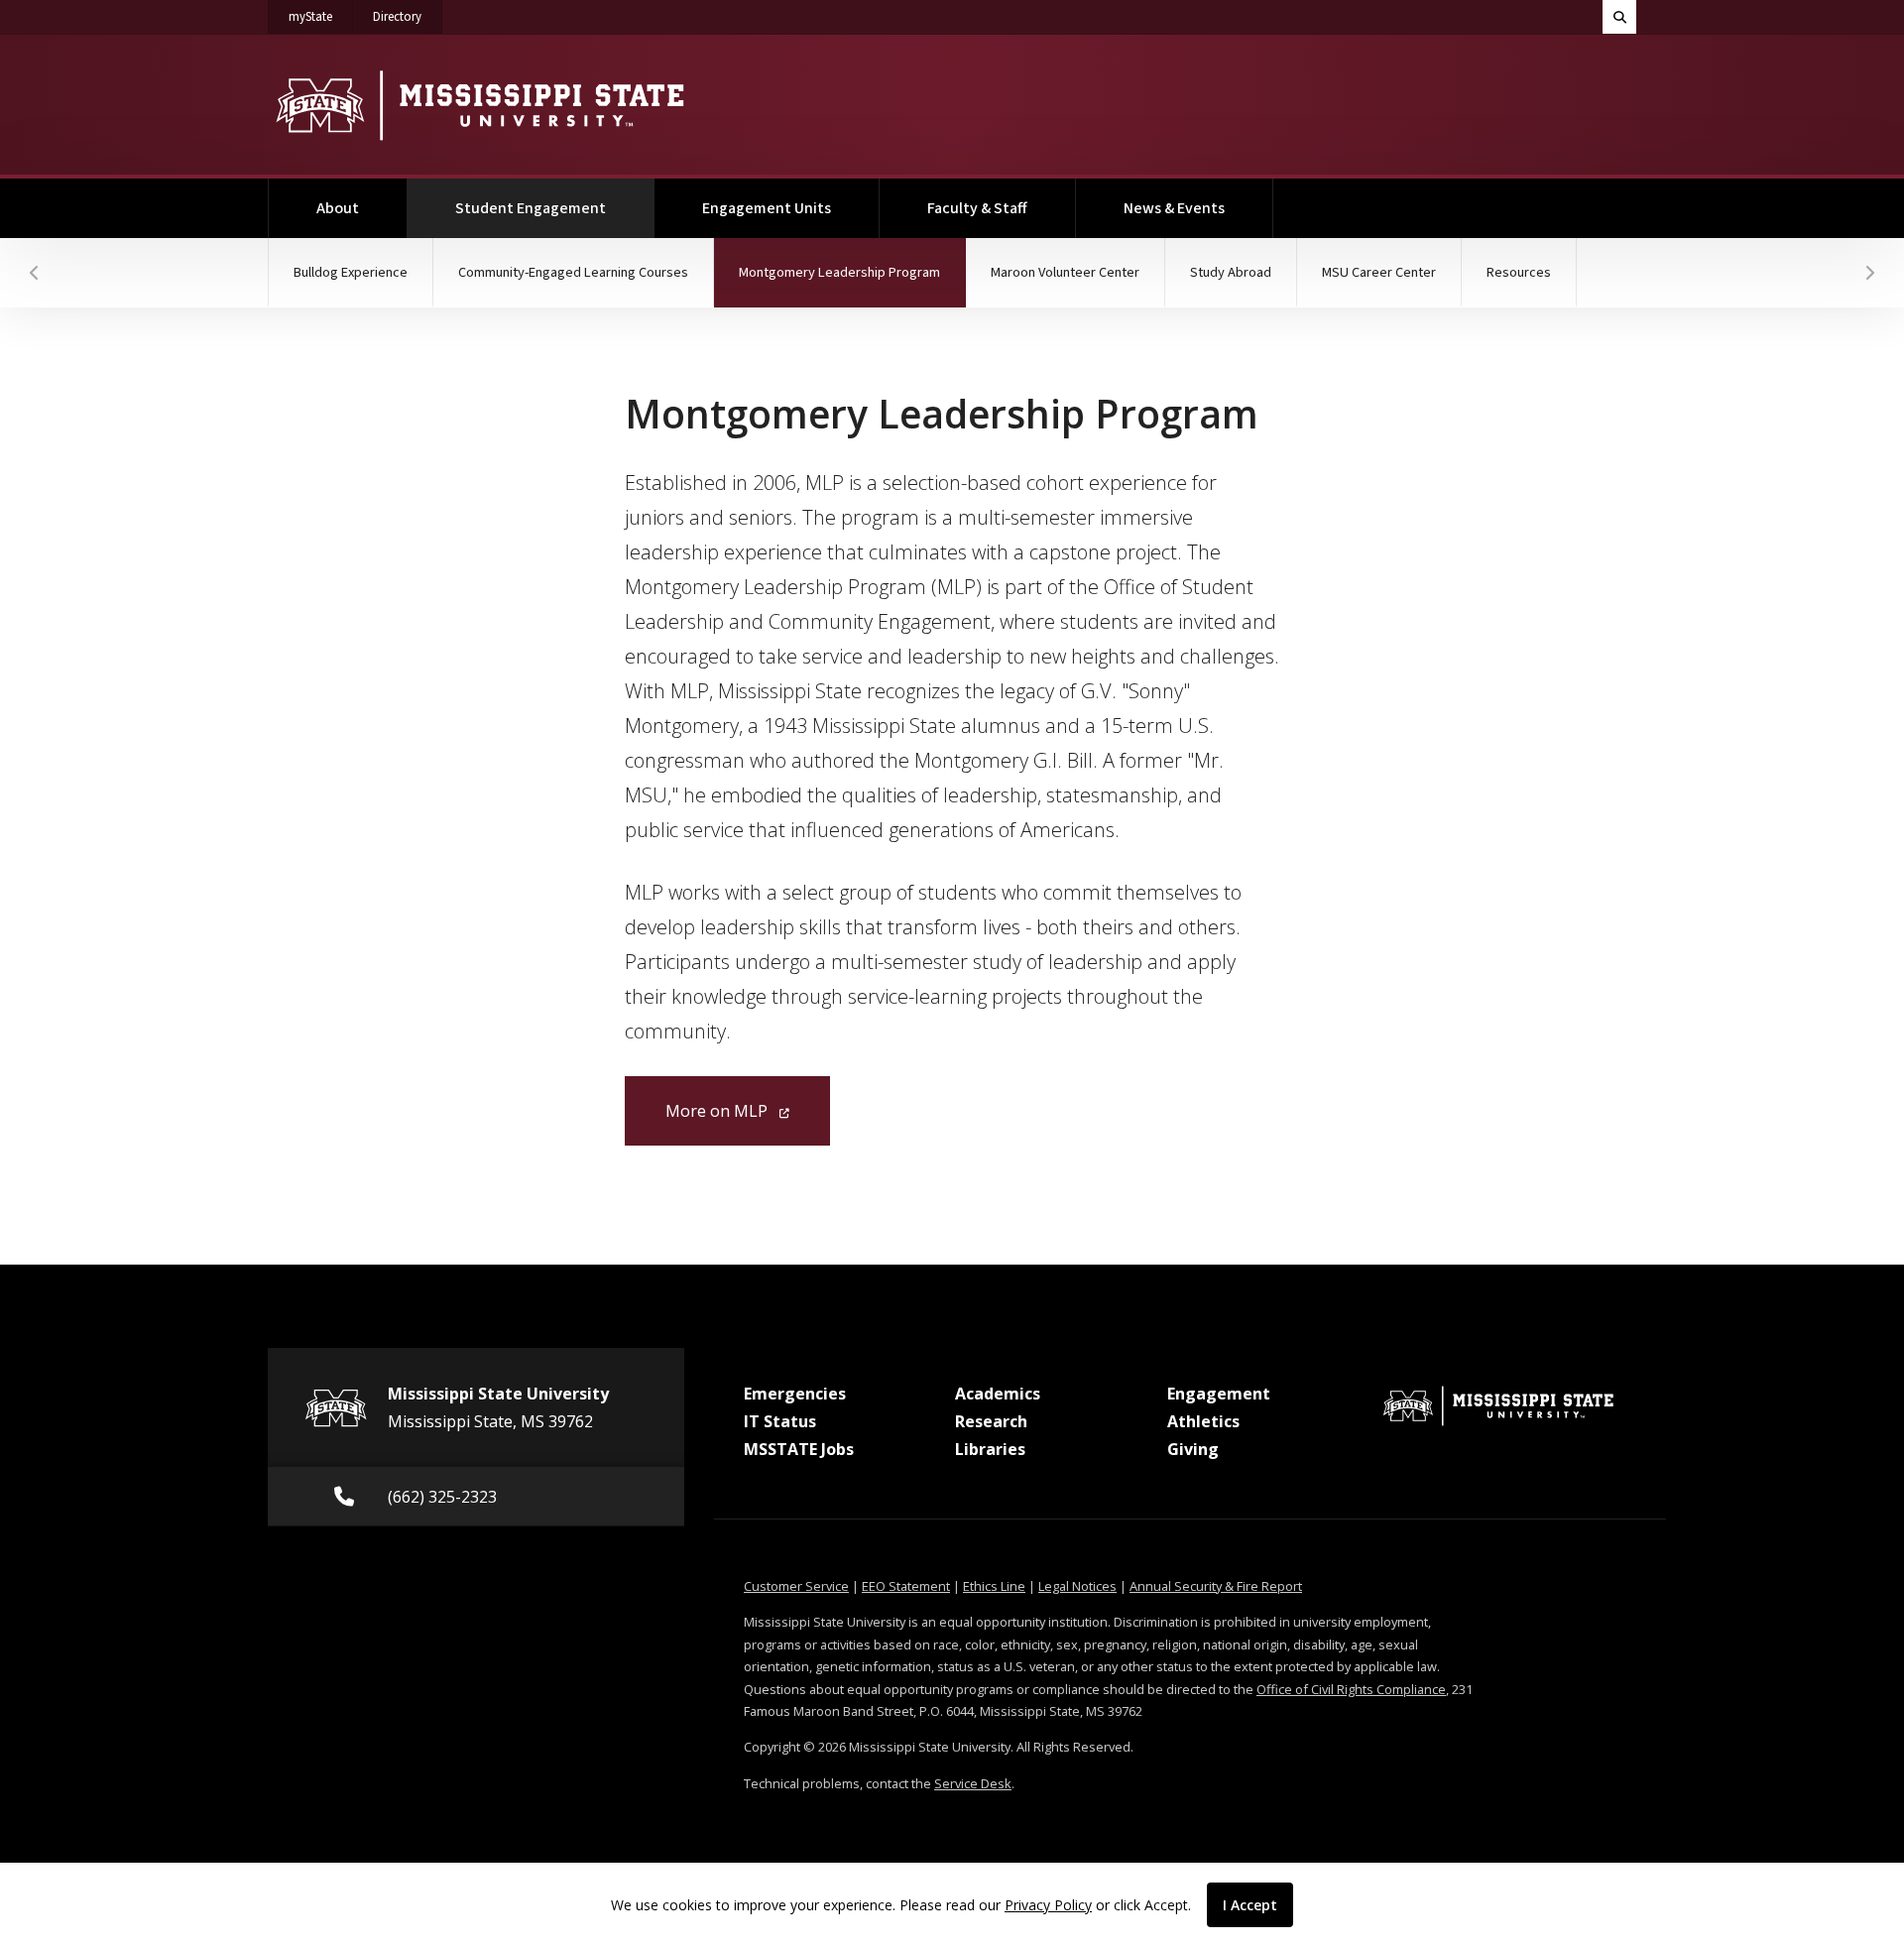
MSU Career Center (1379, 272)
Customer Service (796, 1586)
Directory (408, 16)
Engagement (1219, 1394)
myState (321, 16)
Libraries (990, 1449)
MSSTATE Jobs (799, 1449)
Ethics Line (994, 1586)
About (338, 208)
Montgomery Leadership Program (852, 272)
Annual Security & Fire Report (1216, 1586)
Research (991, 1421)
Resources (1519, 272)
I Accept (1250, 1905)
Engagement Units (767, 208)
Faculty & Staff (977, 208)
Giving (1193, 1449)
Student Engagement (555, 208)
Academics (998, 1394)
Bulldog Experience (351, 272)
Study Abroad (1231, 272)
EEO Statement (906, 1586)
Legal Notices (1077, 1586)
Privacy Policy (1048, 1905)
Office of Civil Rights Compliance (1351, 1689)
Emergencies (795, 1394)
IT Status (780, 1421)
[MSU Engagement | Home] (478, 105)
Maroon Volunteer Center (1065, 272)
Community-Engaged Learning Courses (573, 272)
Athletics (1203, 1421)
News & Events (1174, 208)
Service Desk (973, 1783)
